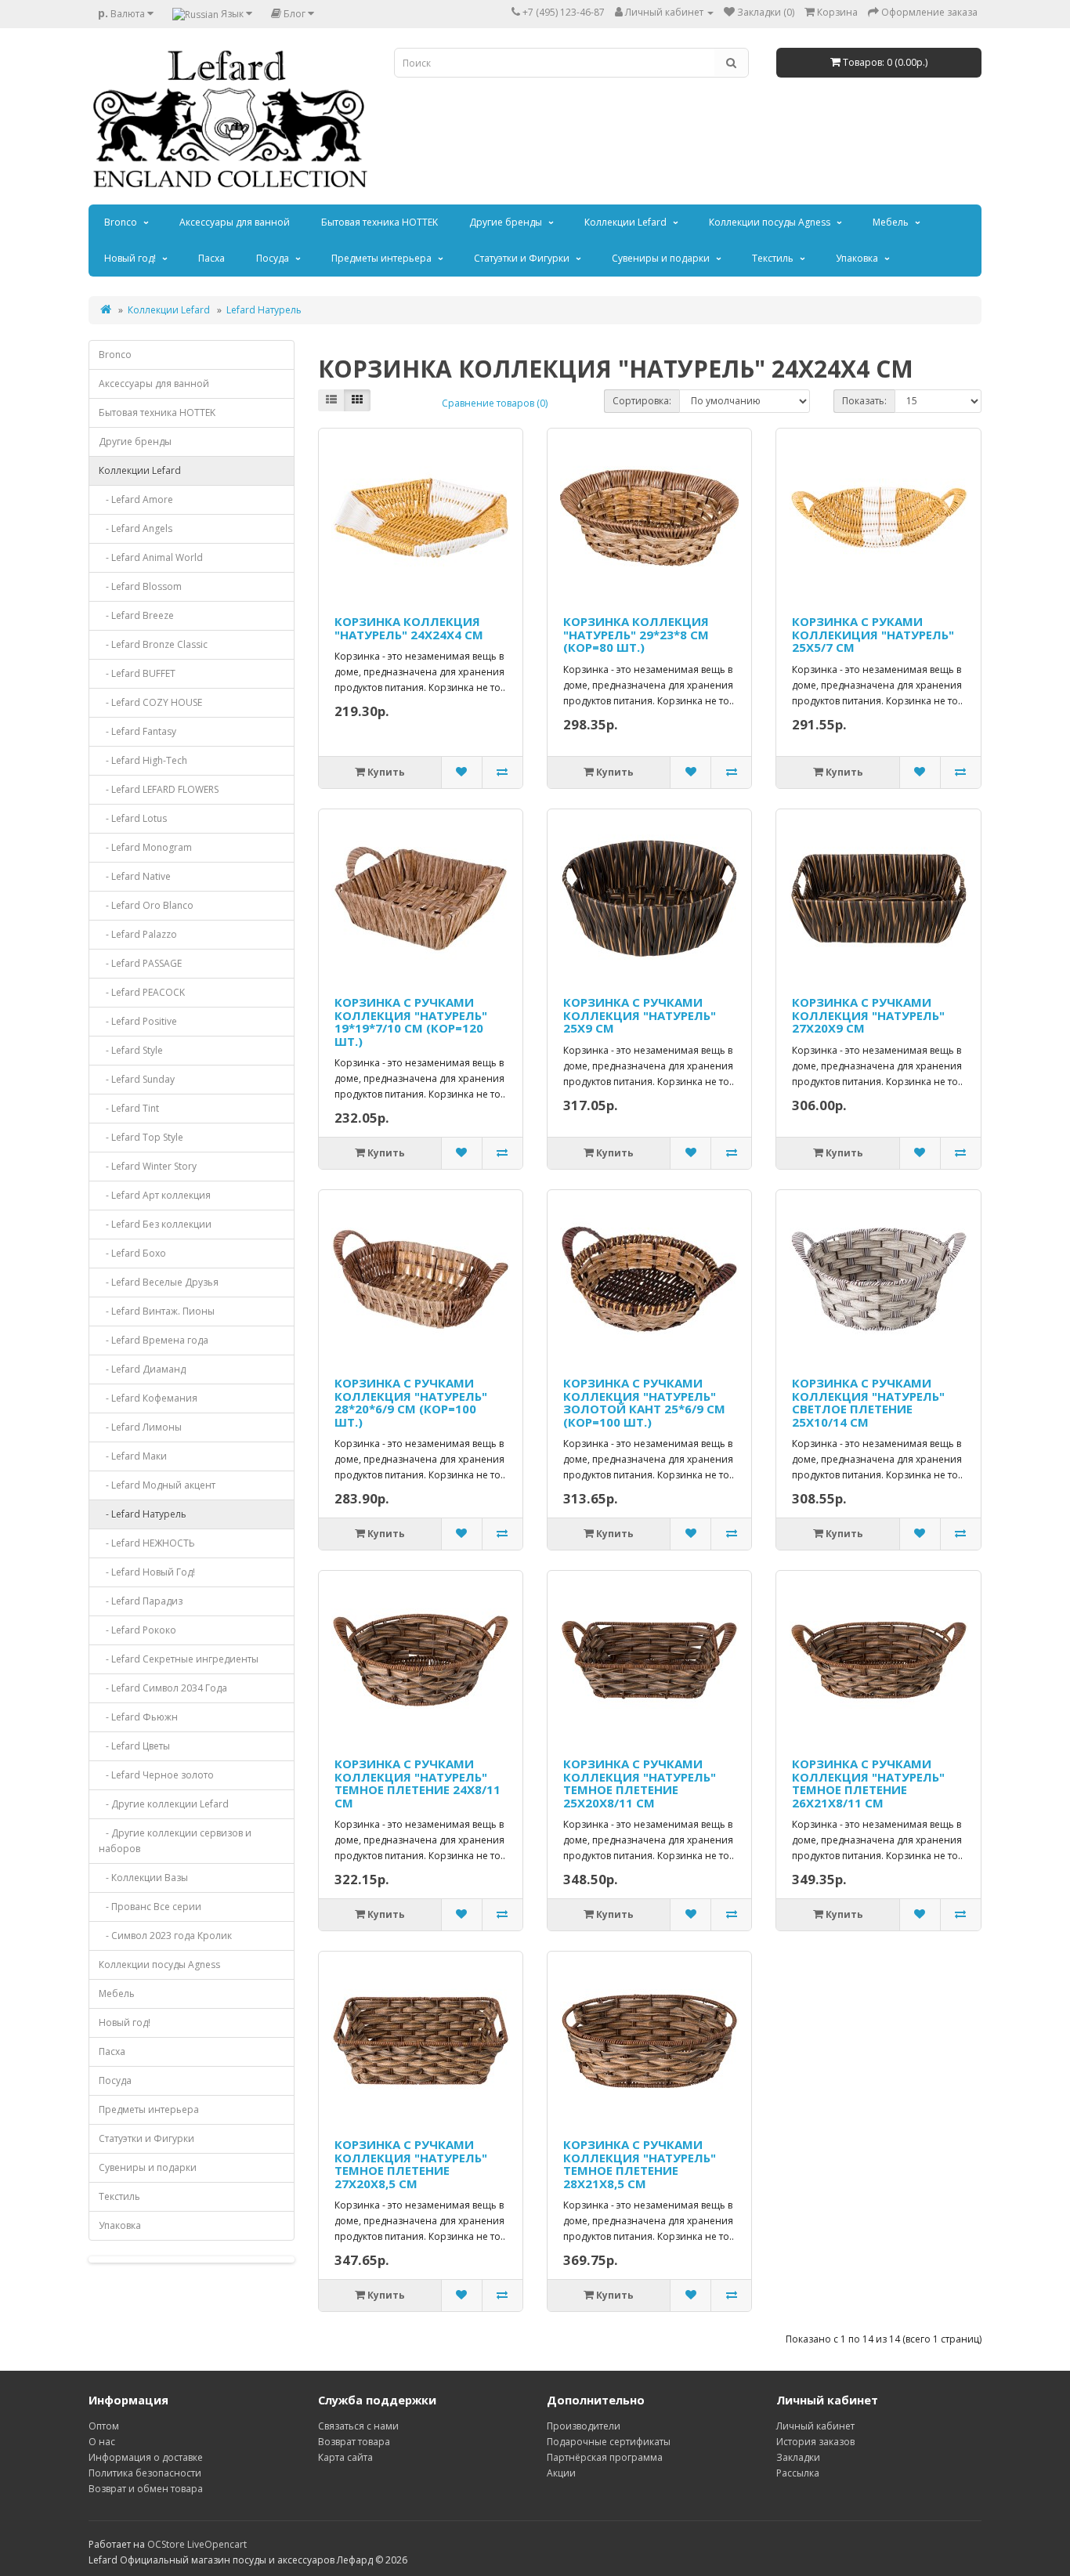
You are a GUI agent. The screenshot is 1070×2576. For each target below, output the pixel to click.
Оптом (104, 2426)
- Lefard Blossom (140, 586)
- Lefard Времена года (154, 1340)
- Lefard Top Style (141, 1137)
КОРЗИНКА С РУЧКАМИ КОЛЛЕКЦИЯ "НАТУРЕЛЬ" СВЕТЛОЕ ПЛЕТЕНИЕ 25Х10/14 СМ (868, 1402)
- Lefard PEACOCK (142, 992)
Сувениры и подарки (661, 258)
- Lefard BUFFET (137, 673)
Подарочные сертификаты (609, 2442)
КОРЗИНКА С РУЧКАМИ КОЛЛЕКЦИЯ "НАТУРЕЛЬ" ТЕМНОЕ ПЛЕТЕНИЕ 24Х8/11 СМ (418, 1783)
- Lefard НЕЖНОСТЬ (147, 1543)
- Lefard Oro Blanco (146, 905)
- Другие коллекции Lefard (164, 1804)
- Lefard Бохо (132, 1253)
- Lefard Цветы (134, 1746)
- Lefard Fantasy (137, 731)
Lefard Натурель (264, 310)
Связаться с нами (358, 2426)
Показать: (864, 401)
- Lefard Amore (136, 499)
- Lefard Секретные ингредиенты (179, 1659)
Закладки (798, 2457)
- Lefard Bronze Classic (153, 644)
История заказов (815, 2442)
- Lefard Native (135, 876)
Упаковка (857, 258)
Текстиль (773, 258)
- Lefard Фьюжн (138, 1717)
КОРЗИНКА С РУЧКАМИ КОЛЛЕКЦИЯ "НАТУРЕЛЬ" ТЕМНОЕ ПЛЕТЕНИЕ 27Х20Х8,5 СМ (411, 2164)
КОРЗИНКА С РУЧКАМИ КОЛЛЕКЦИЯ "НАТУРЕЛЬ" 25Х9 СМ (640, 1015)
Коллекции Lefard (625, 222)
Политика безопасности (145, 2473)
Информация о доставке (146, 2457)
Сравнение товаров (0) (495, 403)
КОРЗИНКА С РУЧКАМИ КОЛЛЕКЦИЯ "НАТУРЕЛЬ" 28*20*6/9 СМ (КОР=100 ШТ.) (411, 1402)
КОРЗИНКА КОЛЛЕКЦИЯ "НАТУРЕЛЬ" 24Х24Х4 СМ (409, 628)
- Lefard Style (131, 1050)
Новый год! (130, 258)
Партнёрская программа (605, 2457)
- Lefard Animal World (151, 557)
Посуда (273, 258)
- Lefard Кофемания (148, 1398)
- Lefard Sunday (137, 1079)
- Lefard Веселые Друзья (159, 1282)
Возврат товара (354, 2442)
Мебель (891, 222)
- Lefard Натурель (143, 1514)
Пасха (211, 258)
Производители (584, 2426)
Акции (561, 2473)
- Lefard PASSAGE (140, 963)
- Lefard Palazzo (138, 934)
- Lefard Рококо (137, 1630)
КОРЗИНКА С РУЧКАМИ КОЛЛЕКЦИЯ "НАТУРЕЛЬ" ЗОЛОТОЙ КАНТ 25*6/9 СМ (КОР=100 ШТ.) (644, 1402)
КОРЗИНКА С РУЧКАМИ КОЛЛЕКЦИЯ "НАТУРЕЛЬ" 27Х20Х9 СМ (868, 1015)
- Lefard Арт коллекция (155, 1195)
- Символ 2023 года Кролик (165, 1936)
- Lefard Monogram (145, 847)
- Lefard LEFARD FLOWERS (159, 789)
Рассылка (798, 2473)
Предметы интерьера (381, 258)
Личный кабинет (815, 2426)
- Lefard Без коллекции (155, 1224)
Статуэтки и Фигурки (522, 258)
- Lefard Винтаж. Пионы (157, 1311)
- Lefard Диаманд (142, 1369)
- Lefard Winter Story (148, 1166)
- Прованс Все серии (150, 1907)
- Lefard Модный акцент (157, 1485)
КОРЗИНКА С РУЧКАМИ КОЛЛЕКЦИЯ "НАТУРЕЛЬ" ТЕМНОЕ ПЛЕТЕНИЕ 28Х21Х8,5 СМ (640, 2164)
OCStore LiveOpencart (197, 2544)
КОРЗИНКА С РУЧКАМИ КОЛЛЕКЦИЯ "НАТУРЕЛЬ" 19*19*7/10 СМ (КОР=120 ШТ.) (411, 1022)
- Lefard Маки (133, 1456)
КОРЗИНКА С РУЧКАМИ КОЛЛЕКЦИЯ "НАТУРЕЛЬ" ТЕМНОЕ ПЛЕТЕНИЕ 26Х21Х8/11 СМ (868, 1783)
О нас (102, 2442)
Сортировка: (642, 401)
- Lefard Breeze (136, 615)
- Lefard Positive (138, 1021)
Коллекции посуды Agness (770, 222)
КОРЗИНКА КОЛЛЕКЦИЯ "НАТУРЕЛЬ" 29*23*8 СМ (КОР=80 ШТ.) (636, 634)
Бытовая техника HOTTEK (380, 222)
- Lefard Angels (136, 528)
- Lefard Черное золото (156, 1775)
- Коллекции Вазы (143, 1878)
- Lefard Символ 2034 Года (163, 1688)
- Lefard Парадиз (141, 1601)
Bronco (121, 222)
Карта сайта (345, 2457)
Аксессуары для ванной (235, 222)
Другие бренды (506, 222)
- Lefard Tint (129, 1108)
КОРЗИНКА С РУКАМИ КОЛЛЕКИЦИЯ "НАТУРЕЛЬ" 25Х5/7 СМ (873, 634)
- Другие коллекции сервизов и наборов (175, 1841)
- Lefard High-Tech (143, 760)
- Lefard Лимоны (140, 1427)
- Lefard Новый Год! (147, 1572)
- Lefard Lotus (133, 818)
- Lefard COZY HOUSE (150, 702)
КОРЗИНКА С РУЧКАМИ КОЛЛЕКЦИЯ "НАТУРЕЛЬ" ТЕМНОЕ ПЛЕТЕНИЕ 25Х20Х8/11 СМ (640, 1783)
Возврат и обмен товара (146, 2489)
